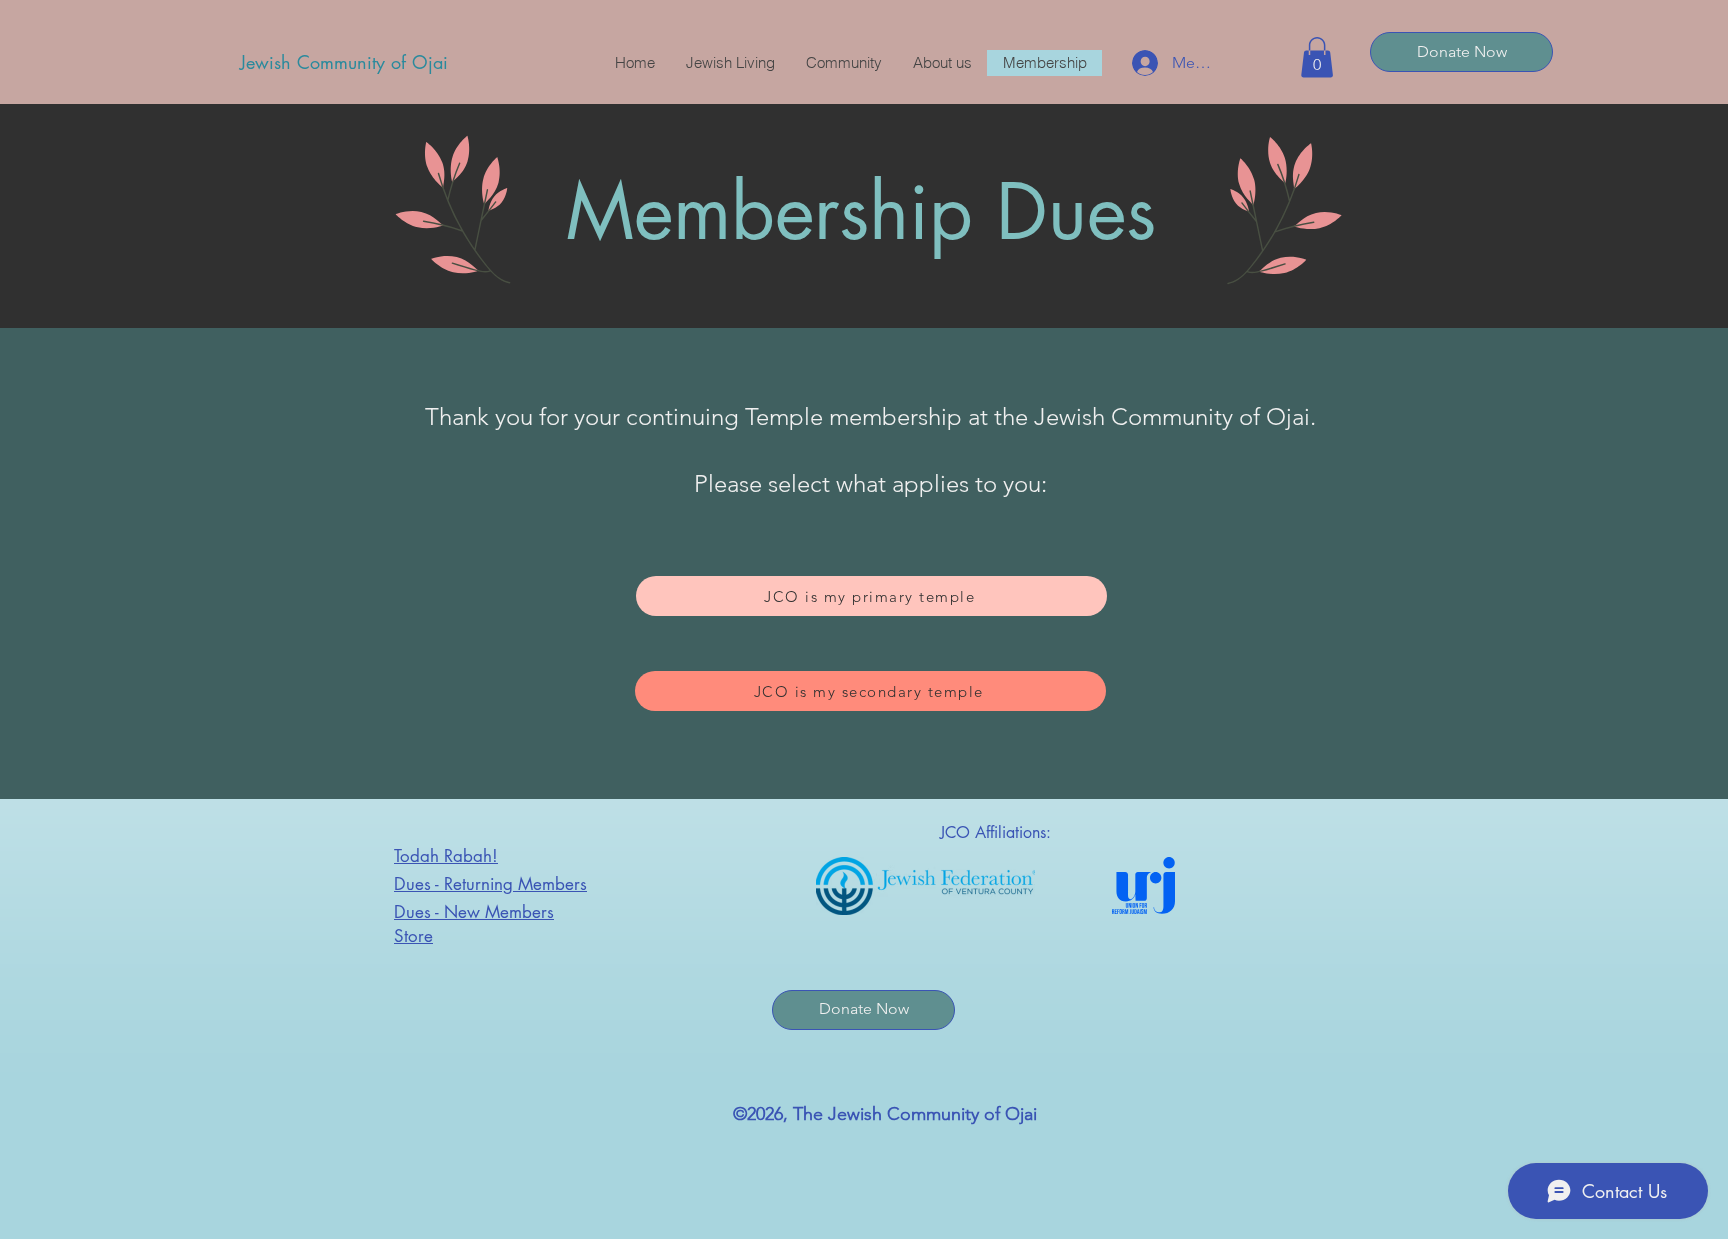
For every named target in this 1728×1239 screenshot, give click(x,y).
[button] (1317, 57)
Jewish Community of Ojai (344, 62)
